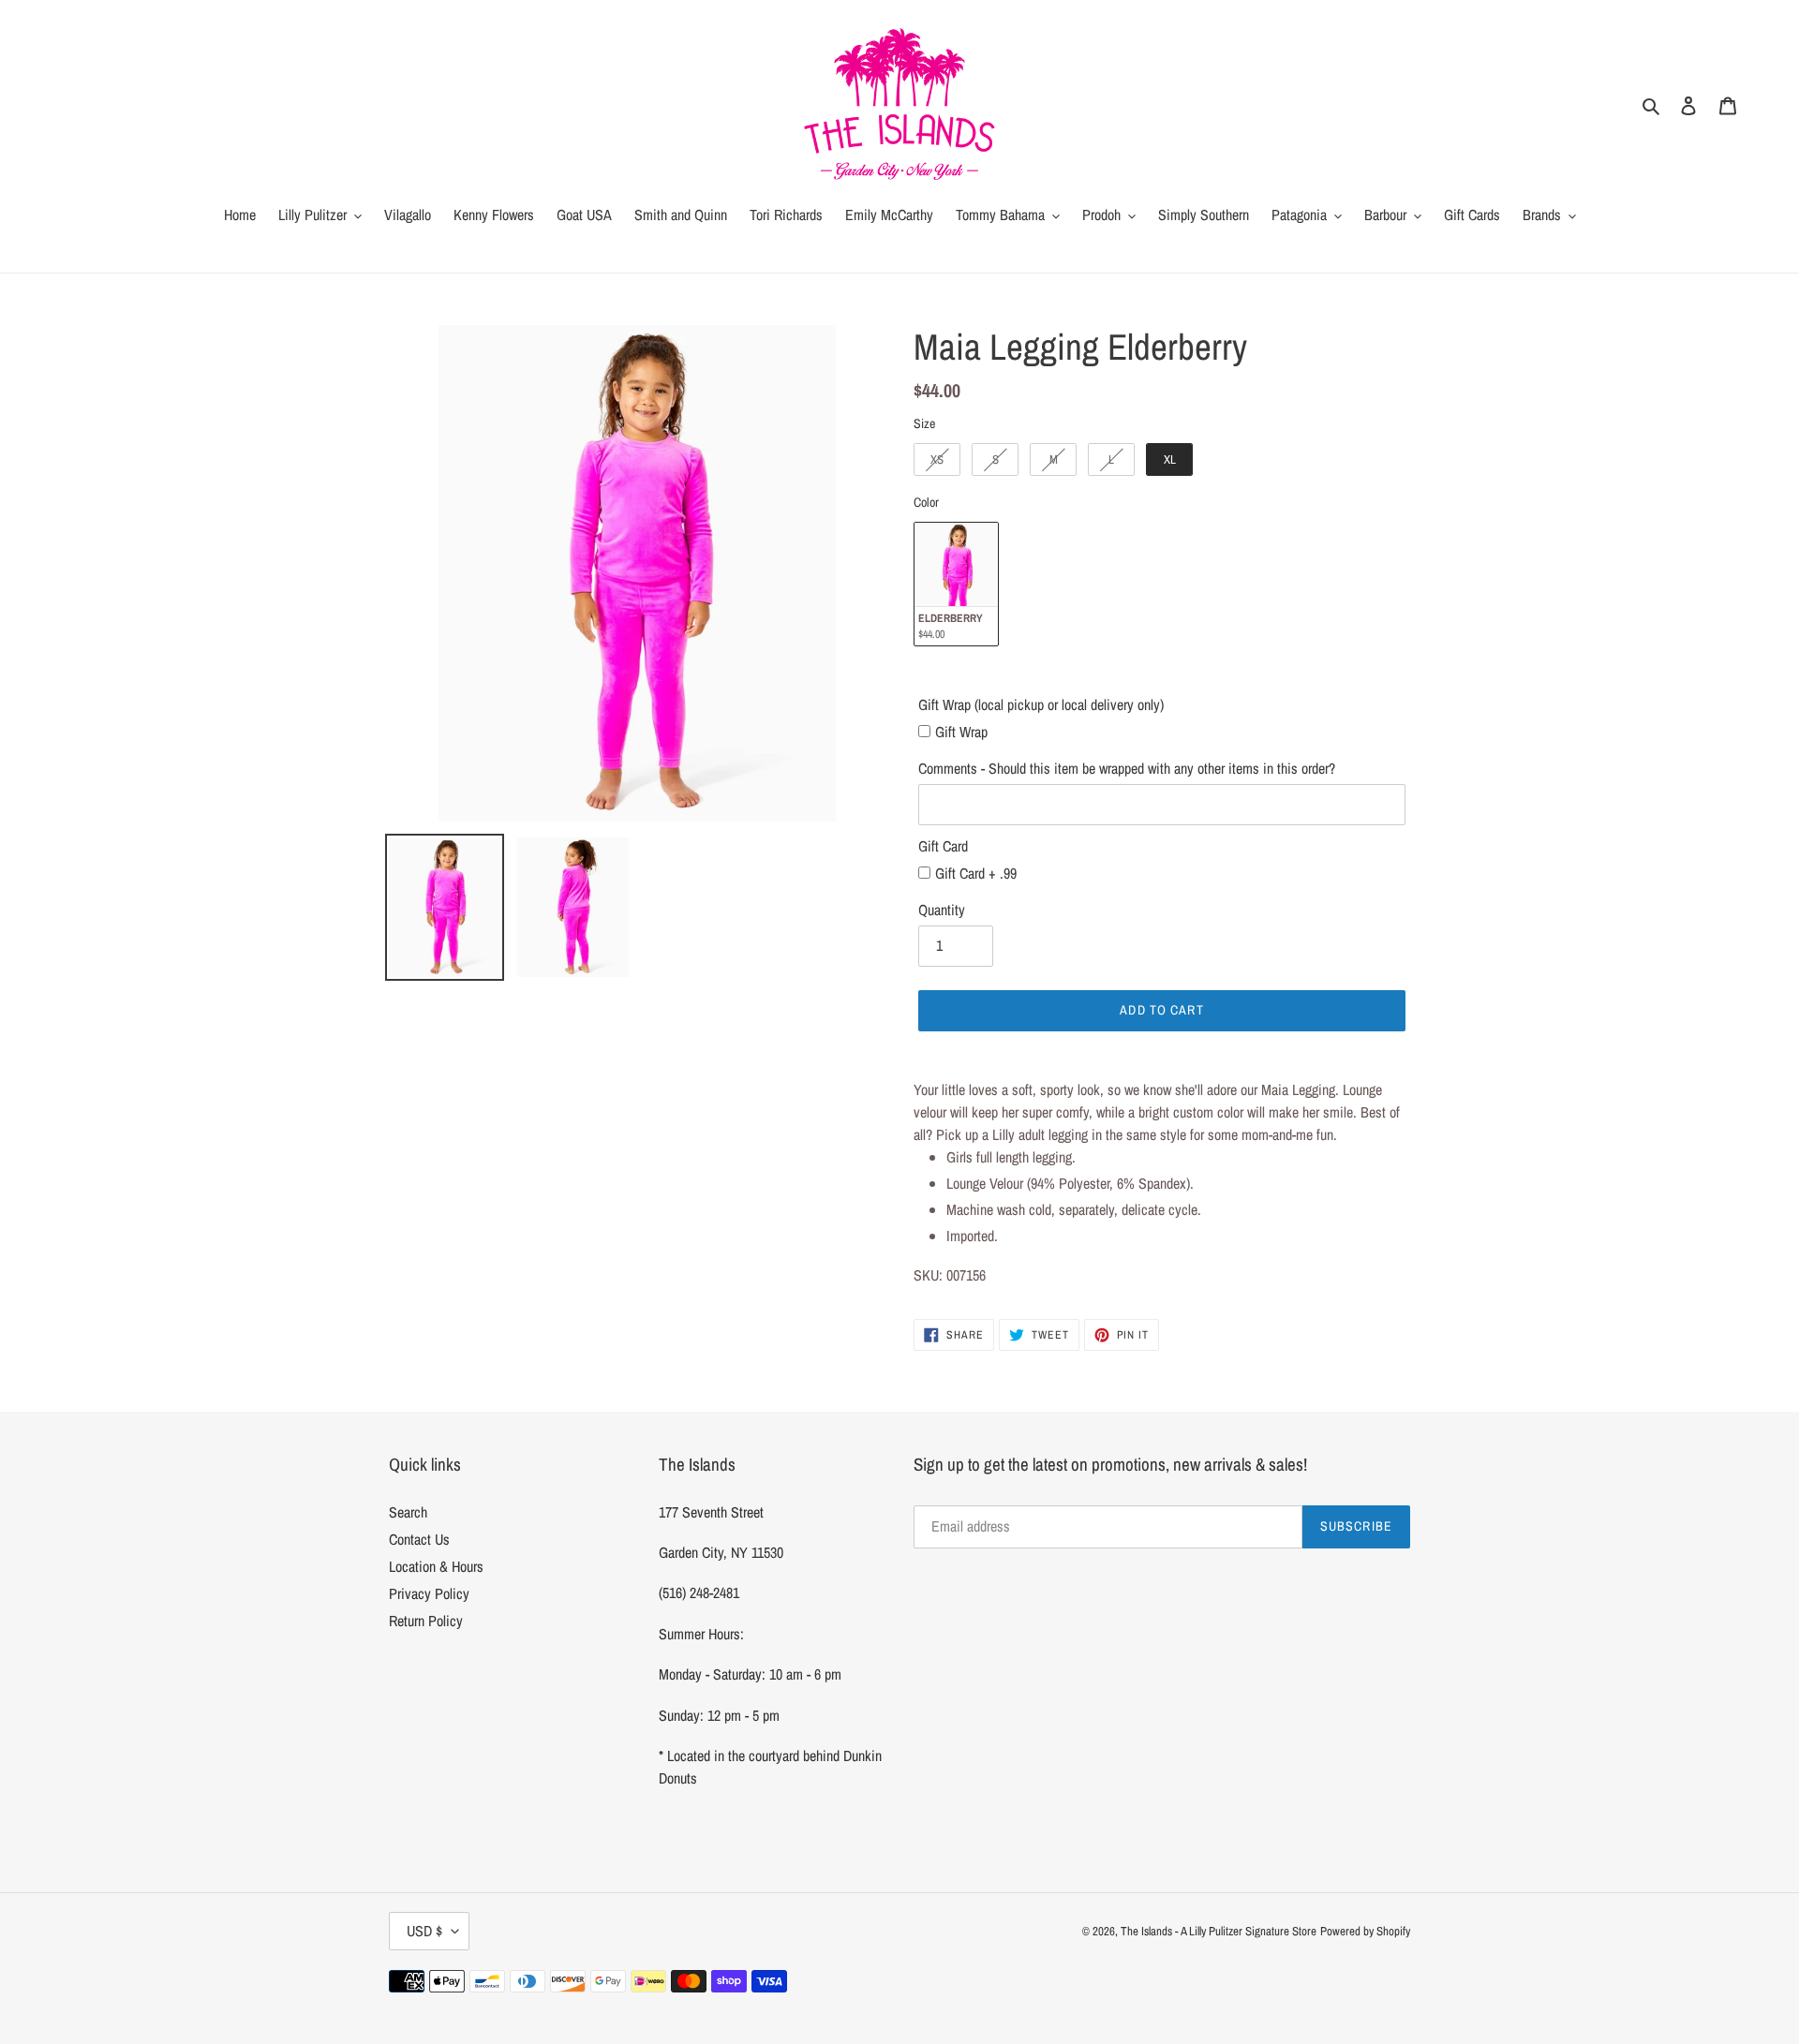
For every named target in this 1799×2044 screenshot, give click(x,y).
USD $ (424, 1931)
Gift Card (943, 846)
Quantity (942, 910)
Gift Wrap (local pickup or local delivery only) (1041, 704)
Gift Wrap (961, 732)
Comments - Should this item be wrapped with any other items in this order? (1127, 768)
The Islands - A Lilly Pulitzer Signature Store (1219, 1931)
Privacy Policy (429, 1593)
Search (408, 1512)
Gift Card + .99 (976, 873)
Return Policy (426, 1621)
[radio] (937, 460)
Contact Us (419, 1539)
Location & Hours (436, 1566)
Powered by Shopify (1365, 1931)
